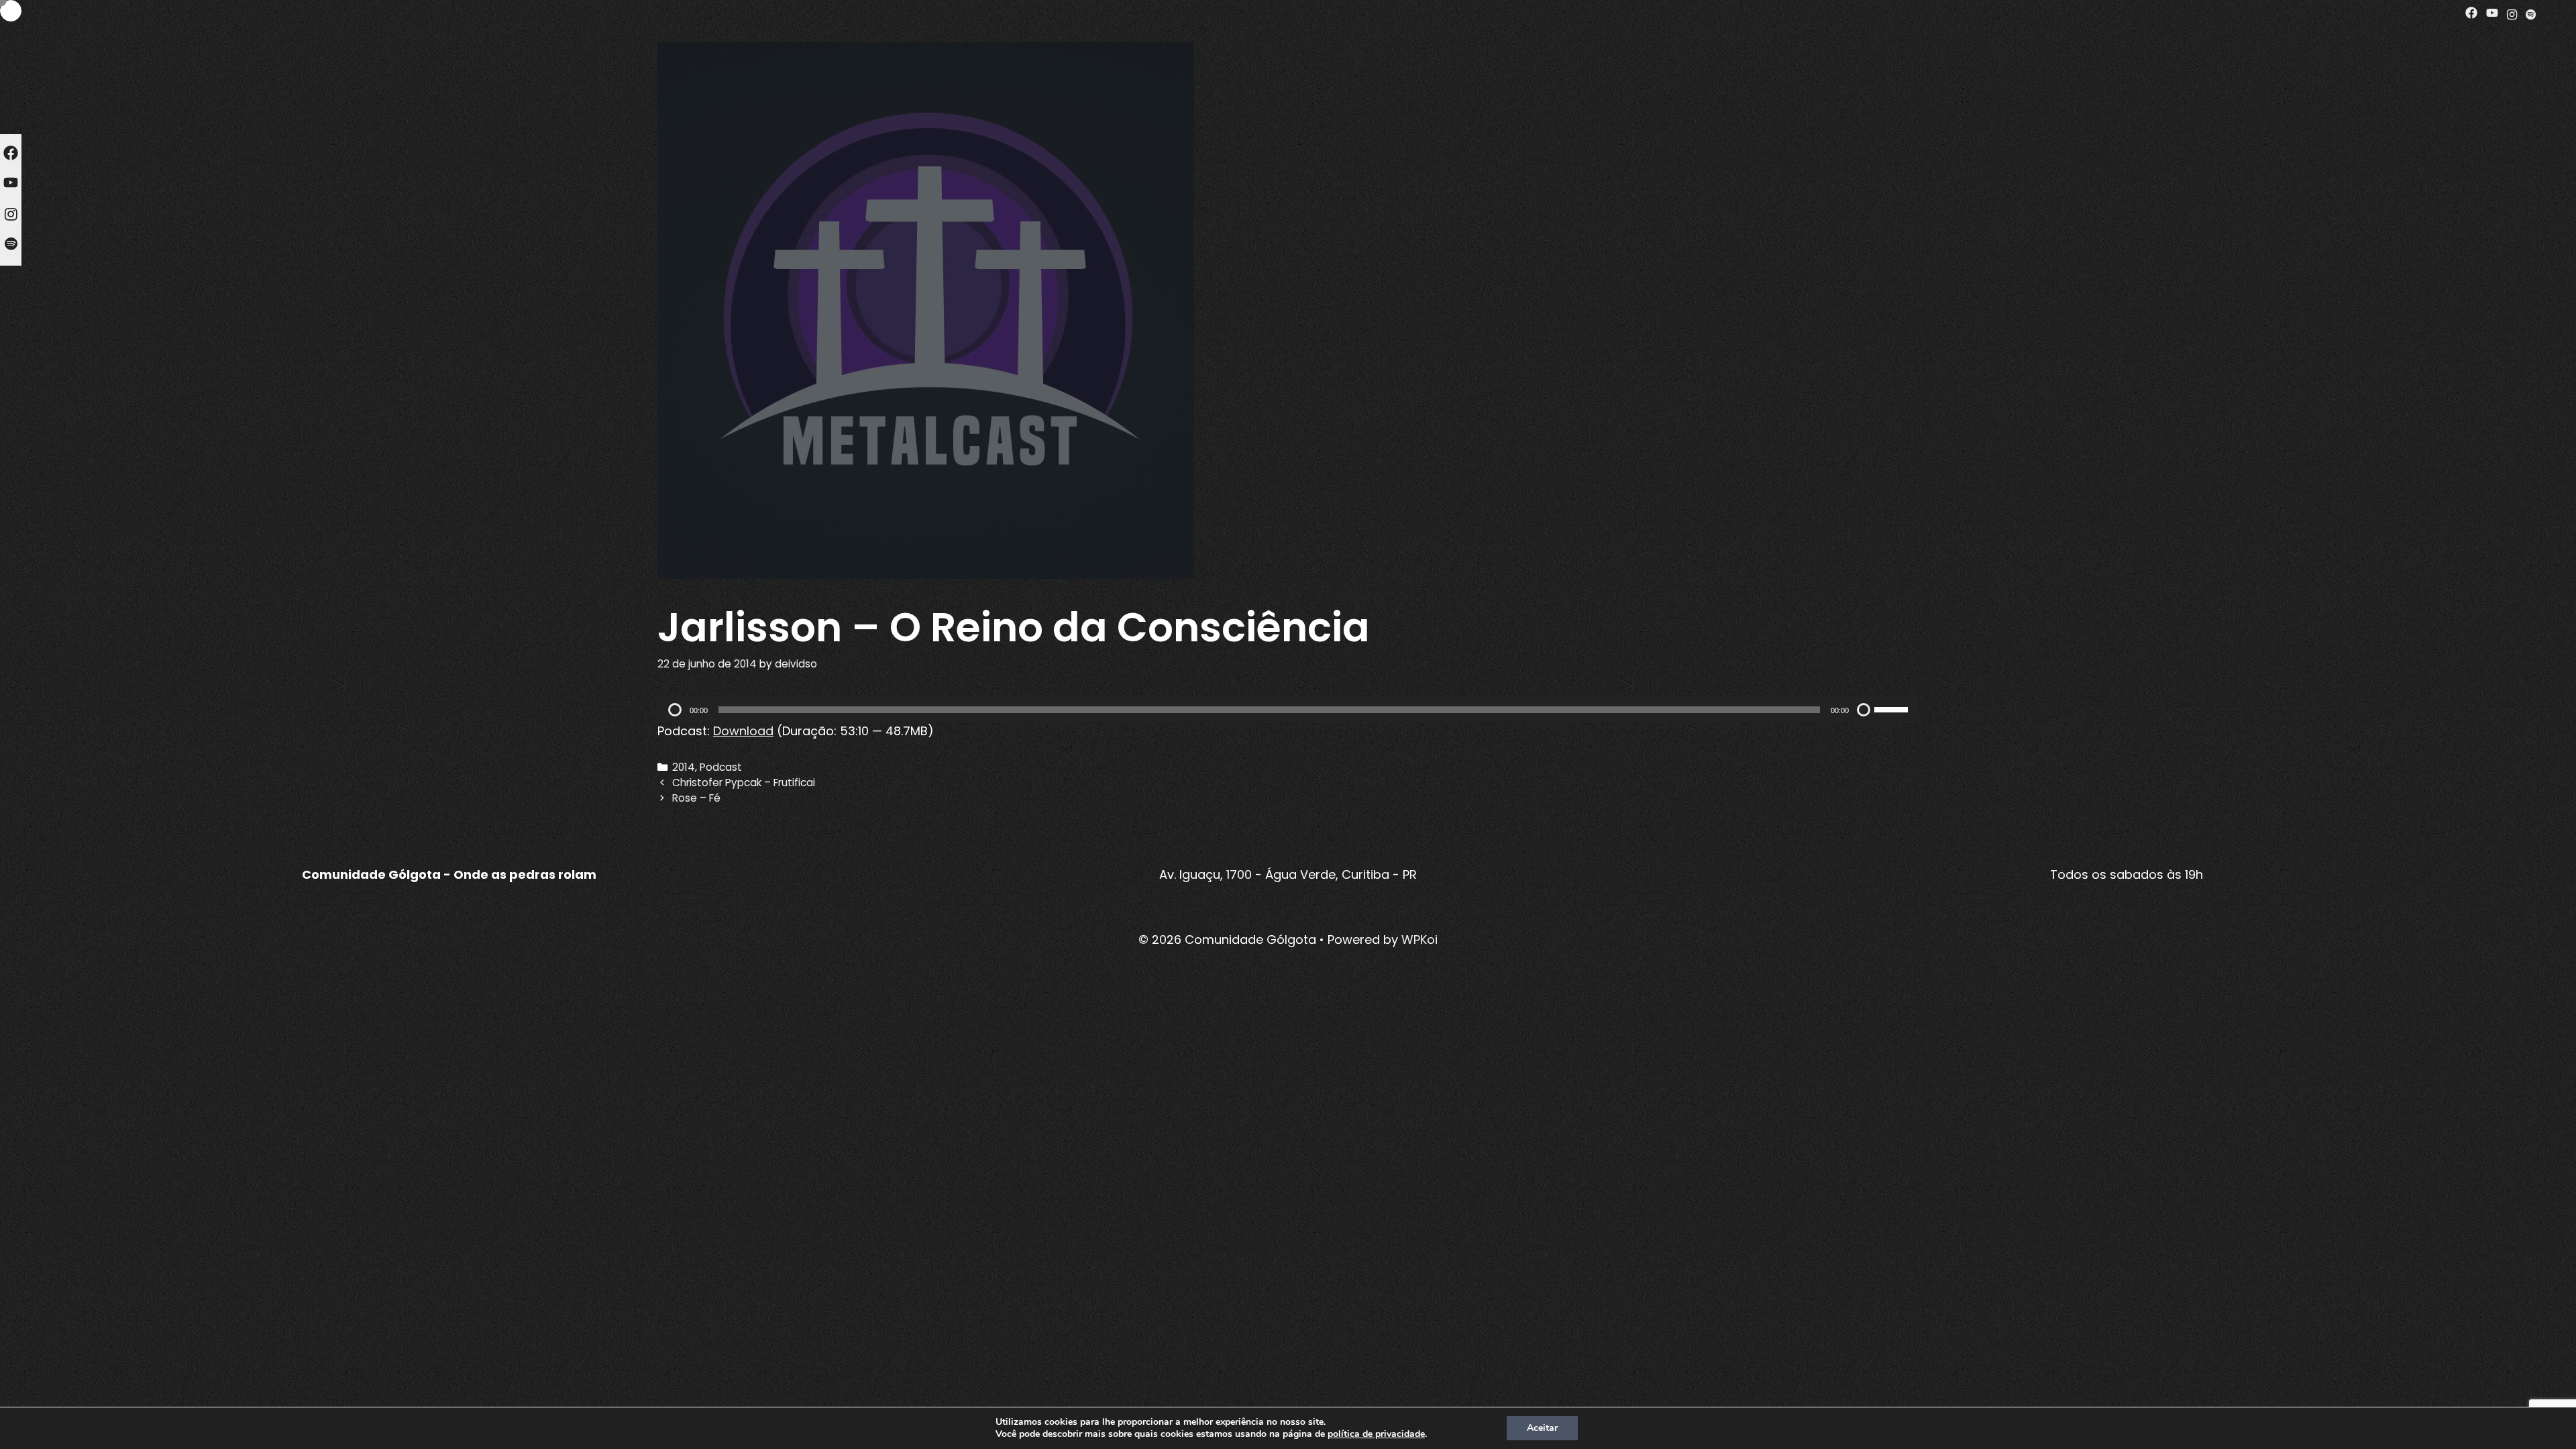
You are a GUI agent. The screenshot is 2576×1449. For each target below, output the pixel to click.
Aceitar (1542, 1428)
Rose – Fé (696, 798)
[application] (1288, 710)
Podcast (721, 767)
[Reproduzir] (675, 710)
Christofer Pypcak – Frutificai (744, 783)
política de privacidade (1376, 1434)
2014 (684, 767)
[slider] (1893, 708)
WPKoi (1419, 940)
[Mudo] (1864, 710)
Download (743, 731)
